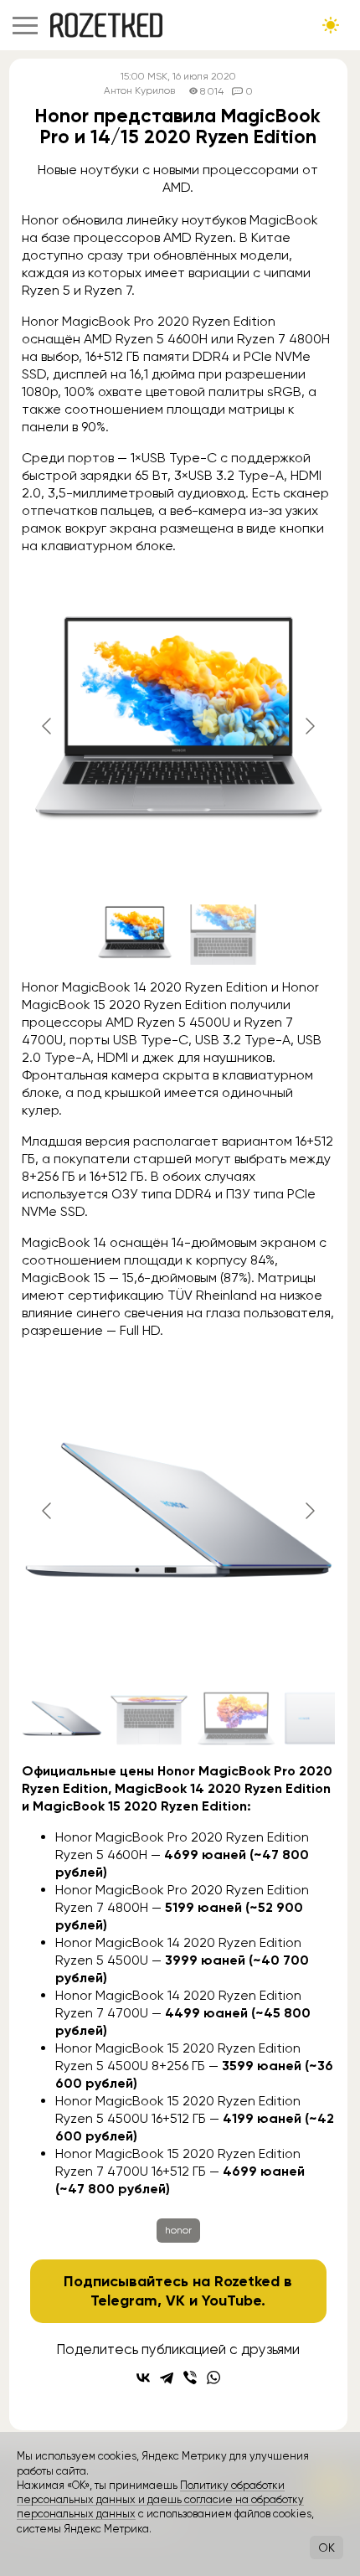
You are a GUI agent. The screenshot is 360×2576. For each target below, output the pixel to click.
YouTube (231, 2300)
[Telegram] (167, 2378)
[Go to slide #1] (135, 935)
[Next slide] (309, 726)
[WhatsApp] (213, 2378)
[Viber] (190, 2378)
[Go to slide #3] (236, 1718)
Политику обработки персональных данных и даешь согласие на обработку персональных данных (160, 2500)
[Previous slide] (48, 726)
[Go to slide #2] (222, 935)
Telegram (124, 2300)
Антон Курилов (139, 91)
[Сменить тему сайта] (331, 25)
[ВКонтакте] (143, 2378)
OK (327, 2548)
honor (178, 2230)
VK (175, 2300)
